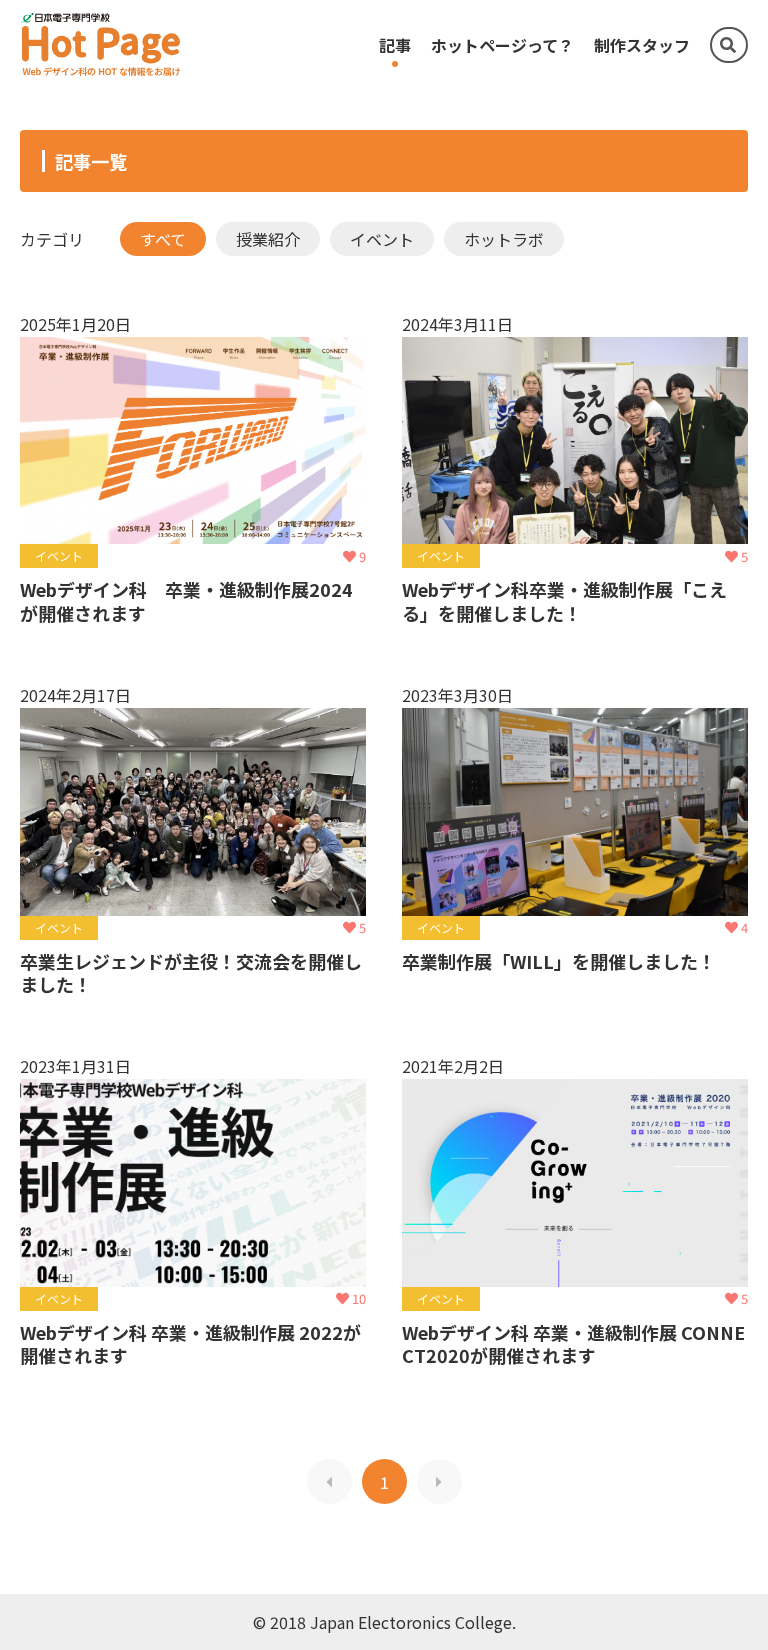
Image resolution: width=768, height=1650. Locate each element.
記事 (395, 45)
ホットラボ (504, 239)
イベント (382, 239)
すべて (163, 239)
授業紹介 (268, 239)
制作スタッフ (642, 45)
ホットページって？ (502, 45)
